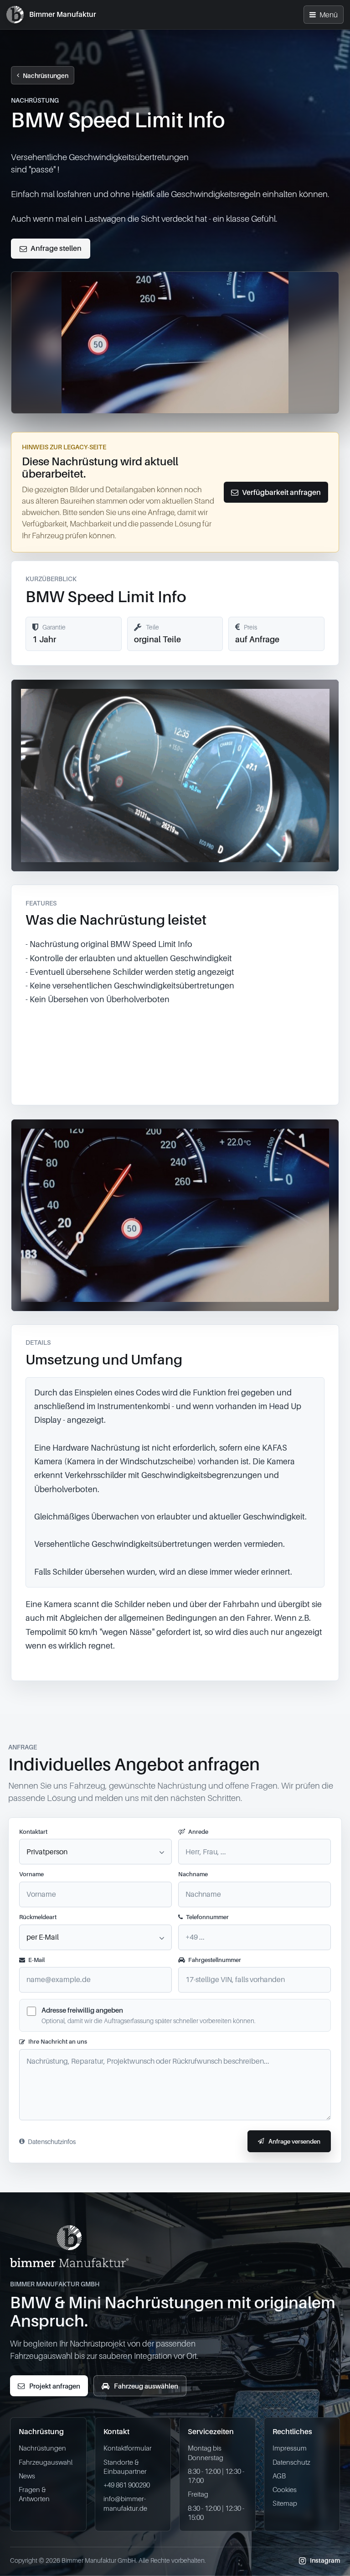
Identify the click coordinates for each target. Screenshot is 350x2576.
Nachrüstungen (46, 75)
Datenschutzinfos (52, 2141)
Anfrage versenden (294, 2141)
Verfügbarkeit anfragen (281, 492)
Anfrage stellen (56, 248)
